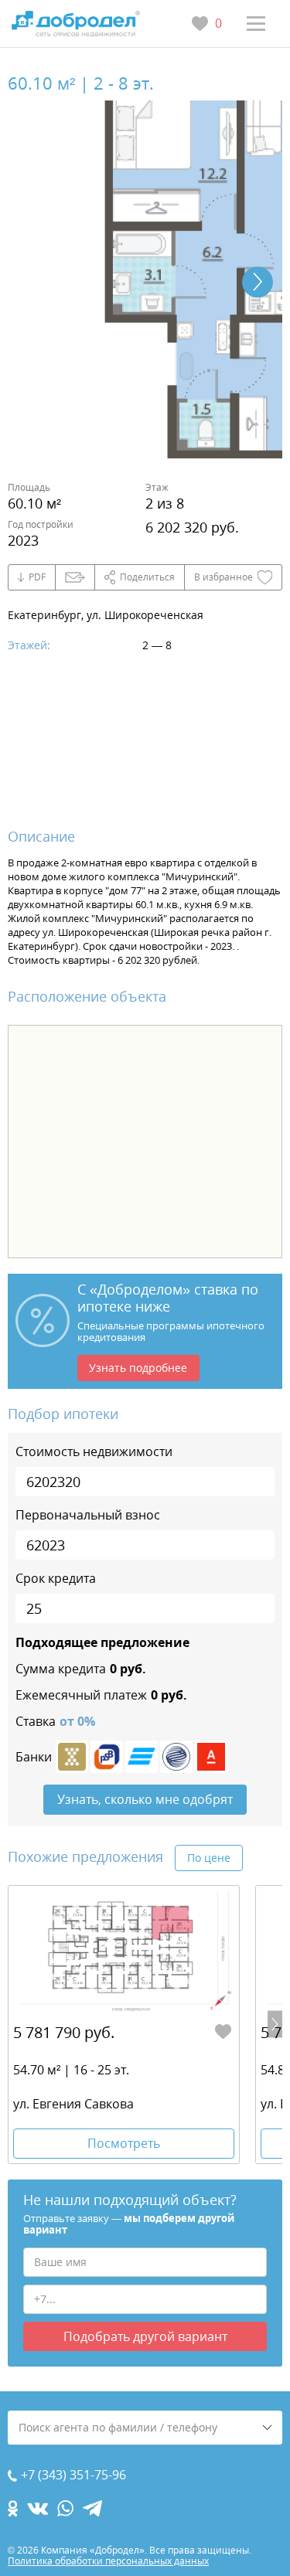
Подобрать (145, 2336)
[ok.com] (13, 2508)
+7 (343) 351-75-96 (73, 2475)
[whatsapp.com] (65, 2508)
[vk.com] (38, 2508)
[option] (124, 2025)
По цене (209, 1858)
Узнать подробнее (138, 1368)
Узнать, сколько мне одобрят (145, 1799)
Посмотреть (124, 2143)
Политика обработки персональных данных (108, 2561)
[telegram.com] (92, 2508)
